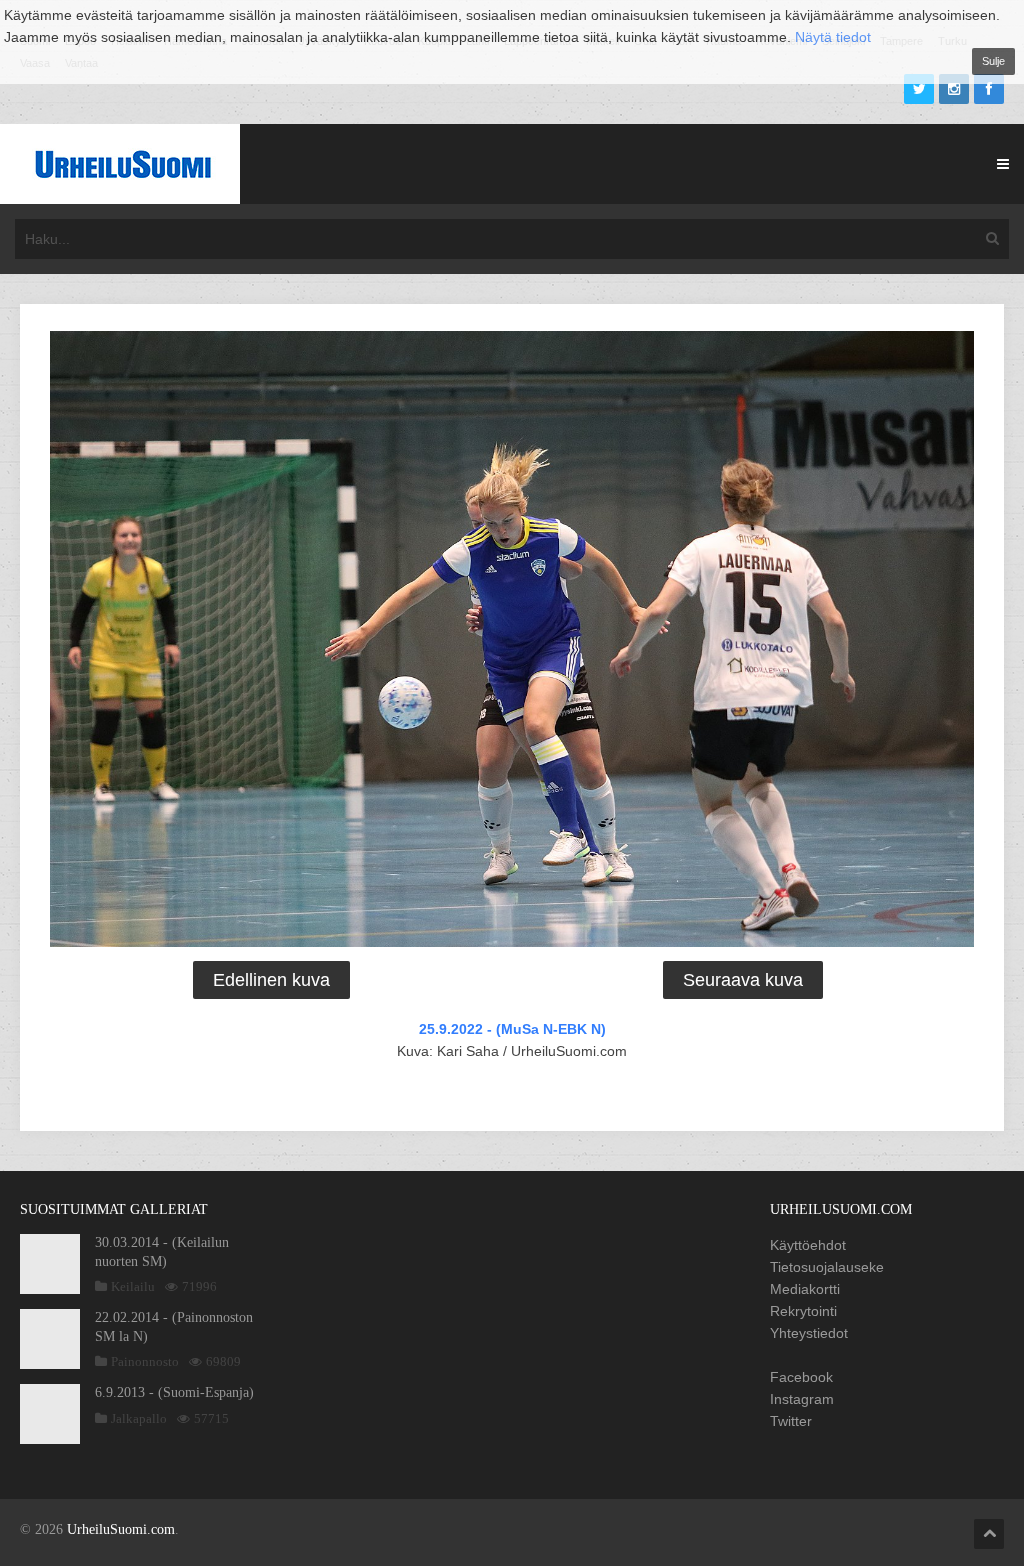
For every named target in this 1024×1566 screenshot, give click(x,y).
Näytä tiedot (833, 37)
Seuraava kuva (743, 980)
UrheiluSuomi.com (121, 1529)
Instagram (802, 1399)
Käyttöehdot (808, 1245)
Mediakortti (805, 1289)
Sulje (993, 61)
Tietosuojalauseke (827, 1267)
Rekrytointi (803, 1311)
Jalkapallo (139, 1418)
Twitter (791, 1421)
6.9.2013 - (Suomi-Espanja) (174, 1392)
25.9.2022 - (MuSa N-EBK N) (512, 1029)
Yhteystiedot (809, 1333)
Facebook (801, 1377)
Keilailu (133, 1286)
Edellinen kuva (271, 980)
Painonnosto (145, 1361)
